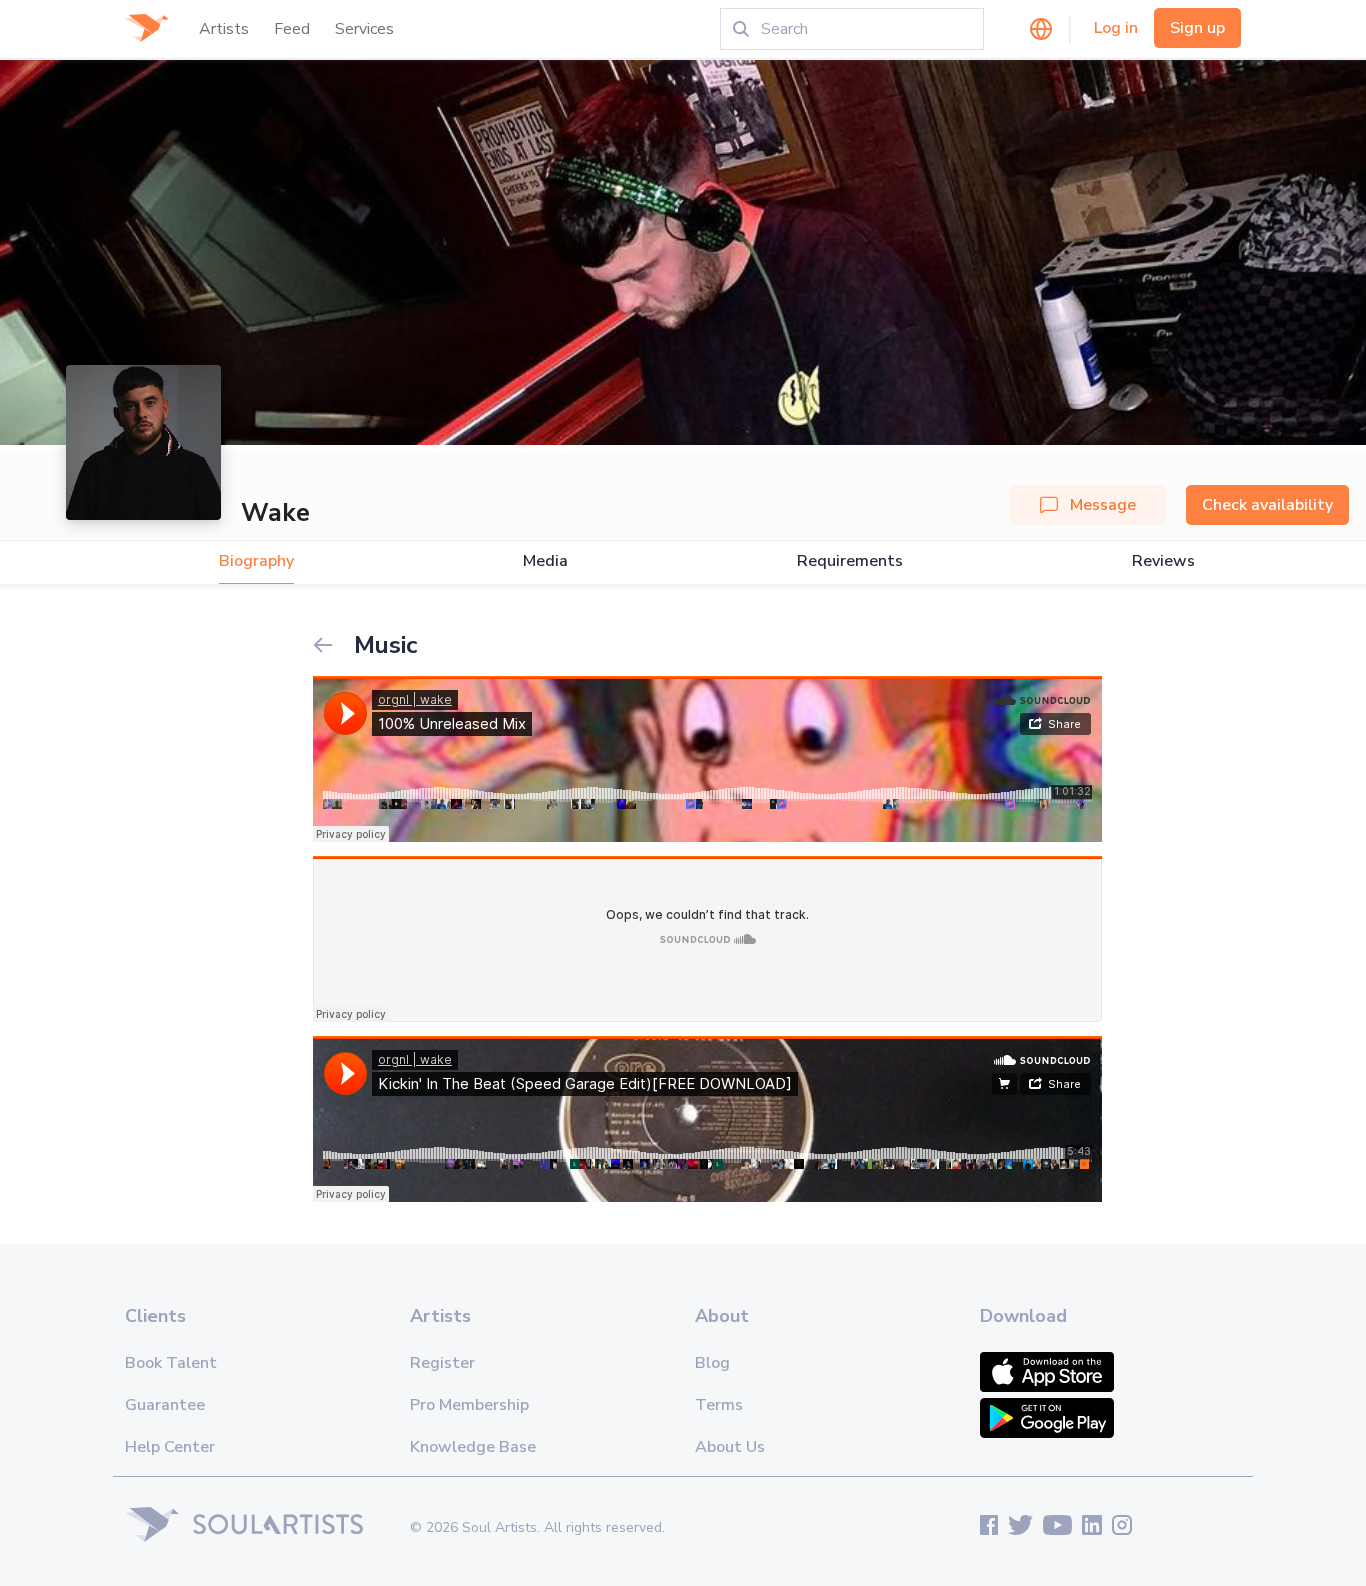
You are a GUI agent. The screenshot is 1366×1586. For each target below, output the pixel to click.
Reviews (1163, 561)
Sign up (1197, 28)
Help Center (170, 1447)
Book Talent (171, 1363)
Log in (1116, 28)
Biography (256, 561)
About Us (730, 1447)
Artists (224, 29)
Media (545, 561)
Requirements (850, 561)
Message (1103, 505)
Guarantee (165, 1405)
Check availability (1267, 505)
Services (364, 29)
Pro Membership (469, 1405)
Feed (292, 29)
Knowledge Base (473, 1447)
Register (442, 1363)
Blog (712, 1363)
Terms (719, 1405)
